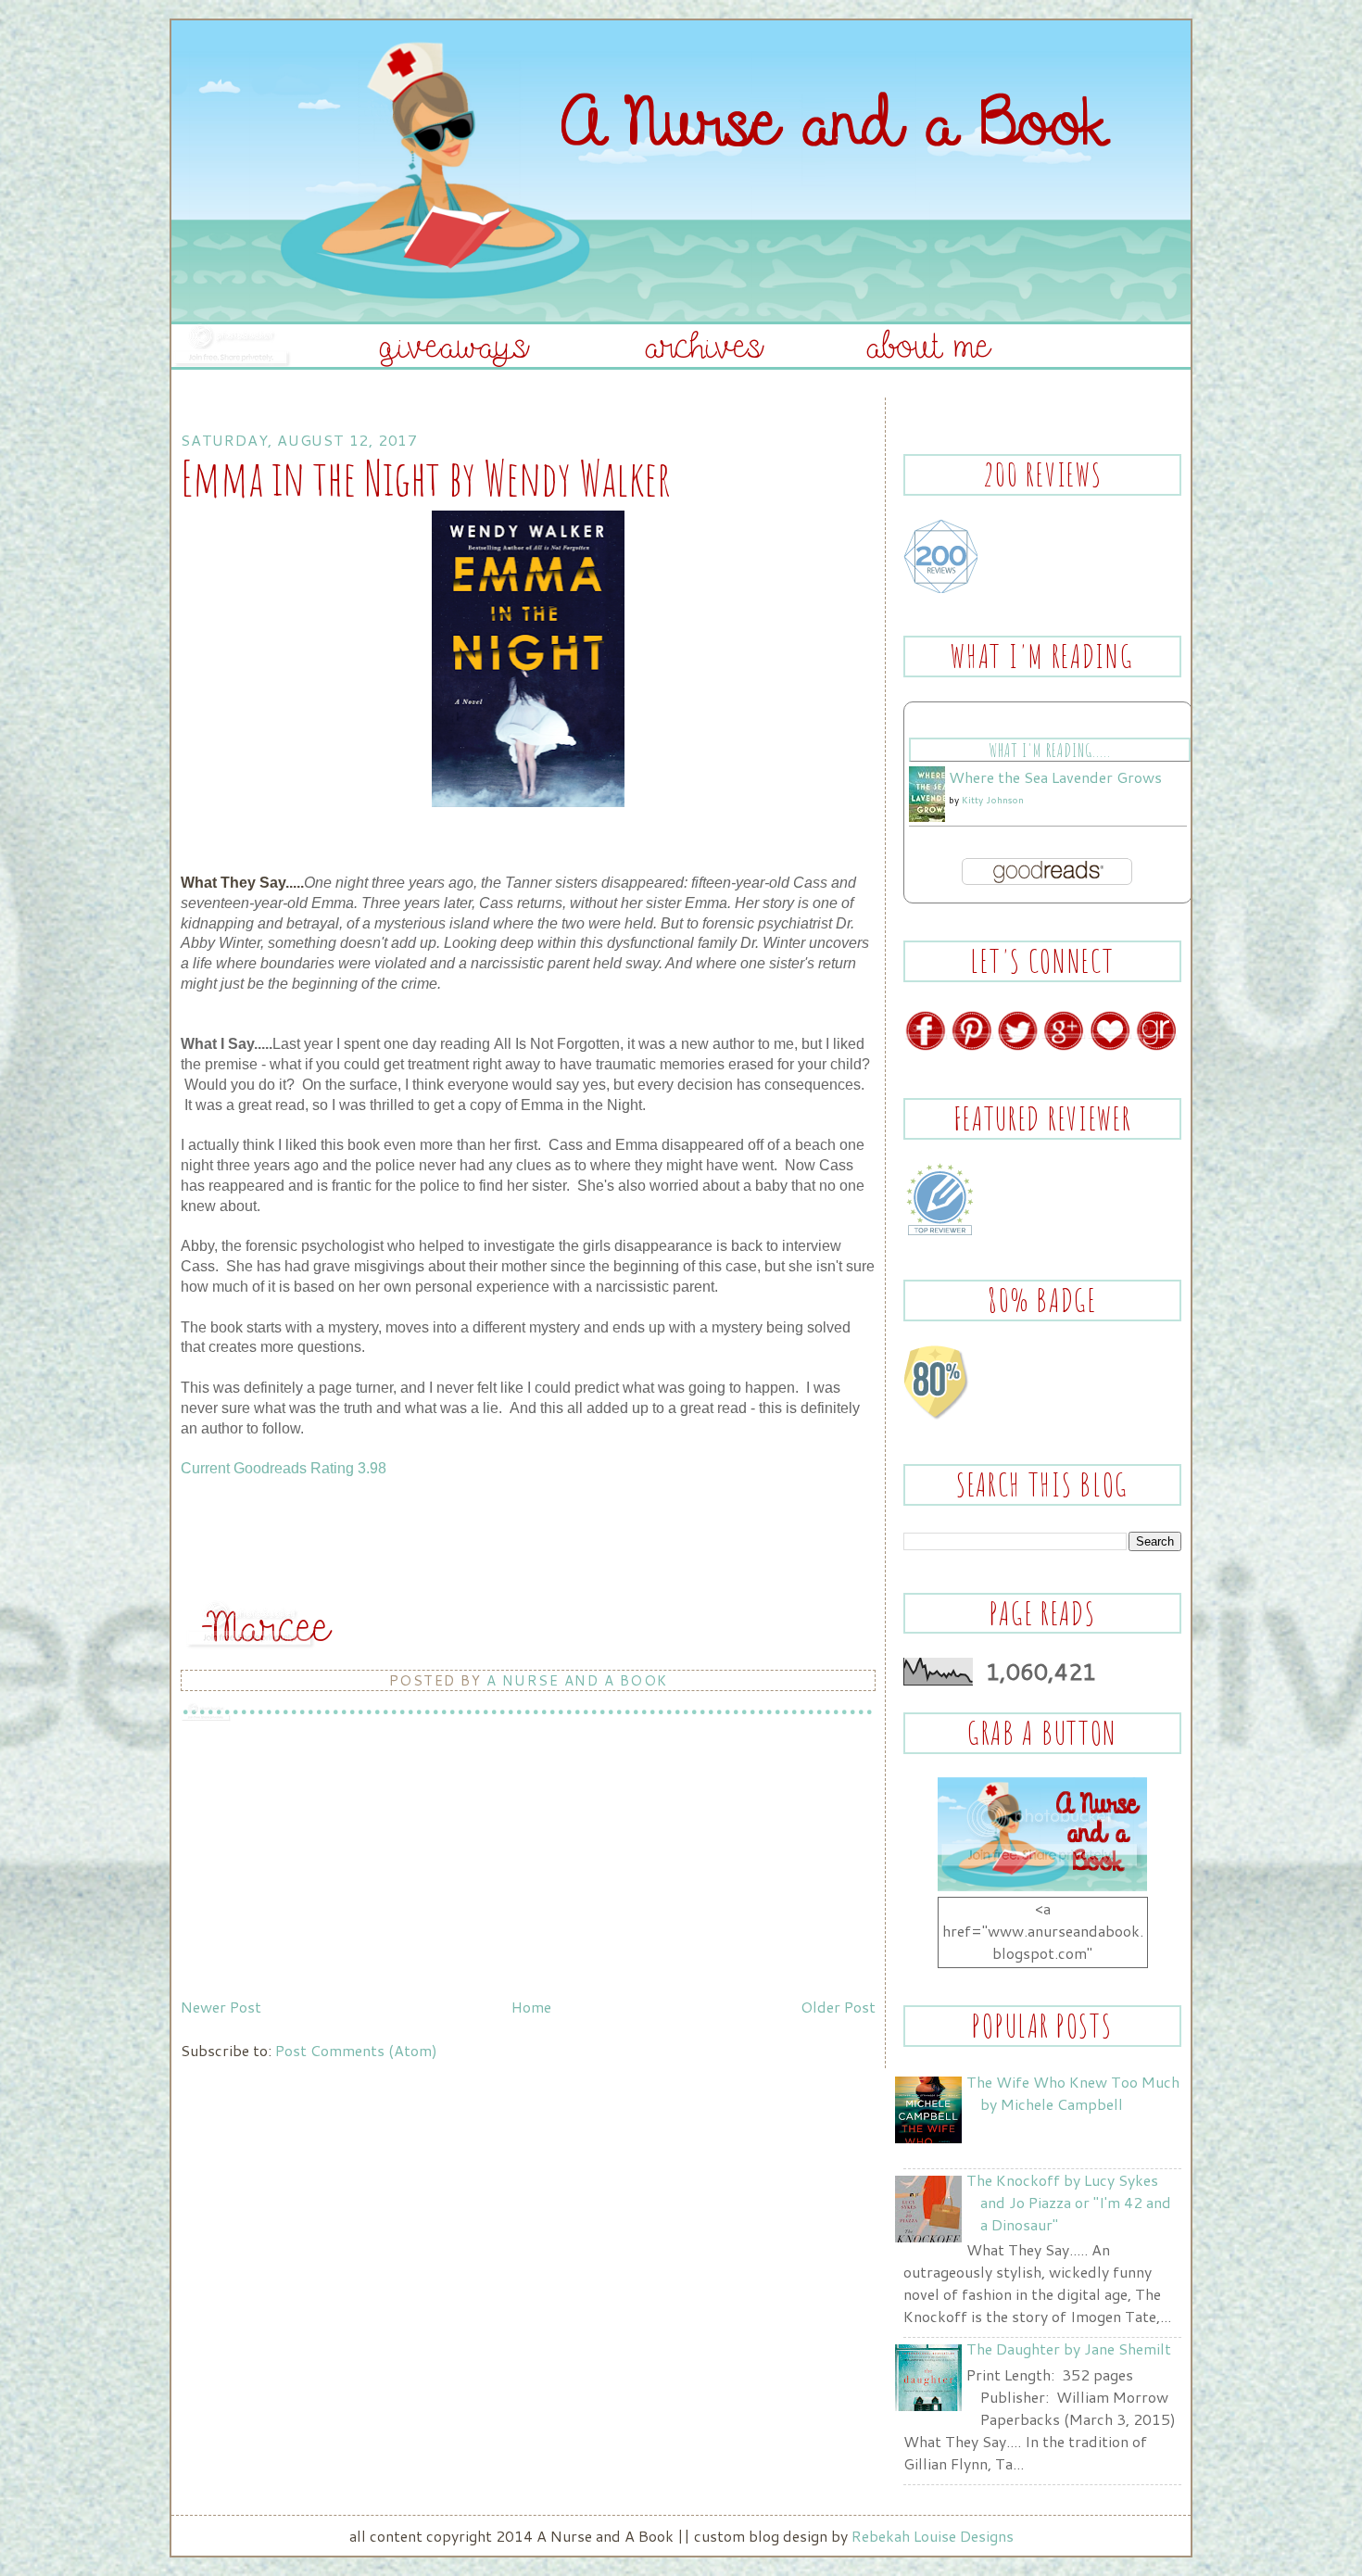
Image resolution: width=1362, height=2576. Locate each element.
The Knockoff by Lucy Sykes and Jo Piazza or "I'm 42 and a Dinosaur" (1069, 2202)
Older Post (838, 2007)
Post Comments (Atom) (356, 2050)
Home (531, 2007)
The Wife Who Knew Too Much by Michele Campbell (1073, 2093)
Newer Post (221, 2007)
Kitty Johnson (993, 800)
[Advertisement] (320, 1861)
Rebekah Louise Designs (933, 2536)
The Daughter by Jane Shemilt (1069, 2349)
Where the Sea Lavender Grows (1055, 777)
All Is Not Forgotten (557, 1044)
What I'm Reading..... (1049, 750)
